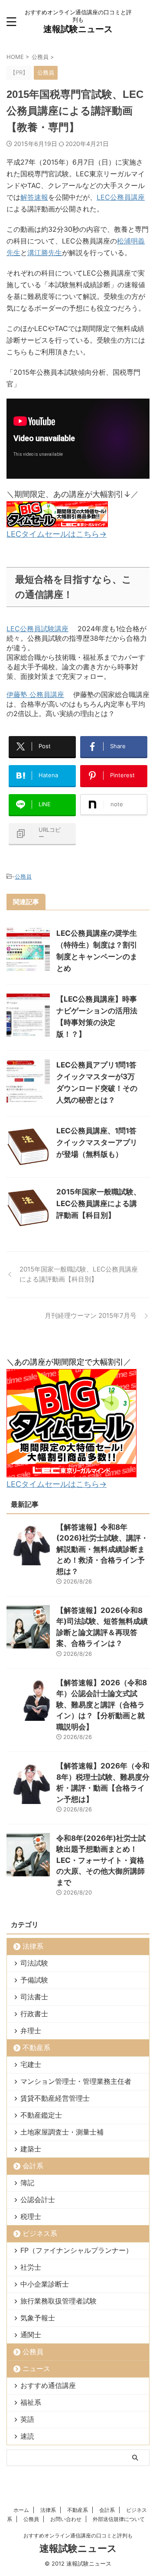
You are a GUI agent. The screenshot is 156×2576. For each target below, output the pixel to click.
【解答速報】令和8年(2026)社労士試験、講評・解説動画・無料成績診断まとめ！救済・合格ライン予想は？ (102, 1549)
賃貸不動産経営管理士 (55, 2098)
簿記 (27, 2183)
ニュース (36, 2368)
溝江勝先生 (45, 253)
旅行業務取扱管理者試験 (58, 2301)
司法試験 (34, 1963)
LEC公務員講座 (121, 197)
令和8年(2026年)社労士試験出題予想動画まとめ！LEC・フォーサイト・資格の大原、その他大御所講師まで (101, 1860)
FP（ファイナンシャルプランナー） (76, 2250)
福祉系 (31, 2402)
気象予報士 (38, 2318)
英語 (27, 2419)
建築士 (31, 2149)
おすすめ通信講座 (48, 2385)
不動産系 (36, 2047)
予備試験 (34, 1980)
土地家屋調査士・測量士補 (62, 2132)
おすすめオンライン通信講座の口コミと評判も (78, 2535)
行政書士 (34, 2014)
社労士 (31, 2267)
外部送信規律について (119, 2519)
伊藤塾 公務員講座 (35, 694)
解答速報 (34, 197)
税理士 (31, 2216)
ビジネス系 (40, 2233)
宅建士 (31, 2064)
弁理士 (31, 2031)
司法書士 (34, 1997)
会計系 (33, 2166)
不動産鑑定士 (41, 2115)
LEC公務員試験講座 (37, 629)
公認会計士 (38, 2200)
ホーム (21, 2510)
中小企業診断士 (45, 2284)
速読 (27, 2436)
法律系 (33, 1946)
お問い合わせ (66, 2519)
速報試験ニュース (78, 29)
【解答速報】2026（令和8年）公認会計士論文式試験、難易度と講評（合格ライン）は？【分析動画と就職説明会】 (102, 1705)
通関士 (31, 2335)
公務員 (23, 876)
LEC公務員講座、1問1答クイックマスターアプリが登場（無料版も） (97, 1142)
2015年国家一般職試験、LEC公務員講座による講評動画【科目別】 (99, 1204)
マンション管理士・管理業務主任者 (76, 2081)
